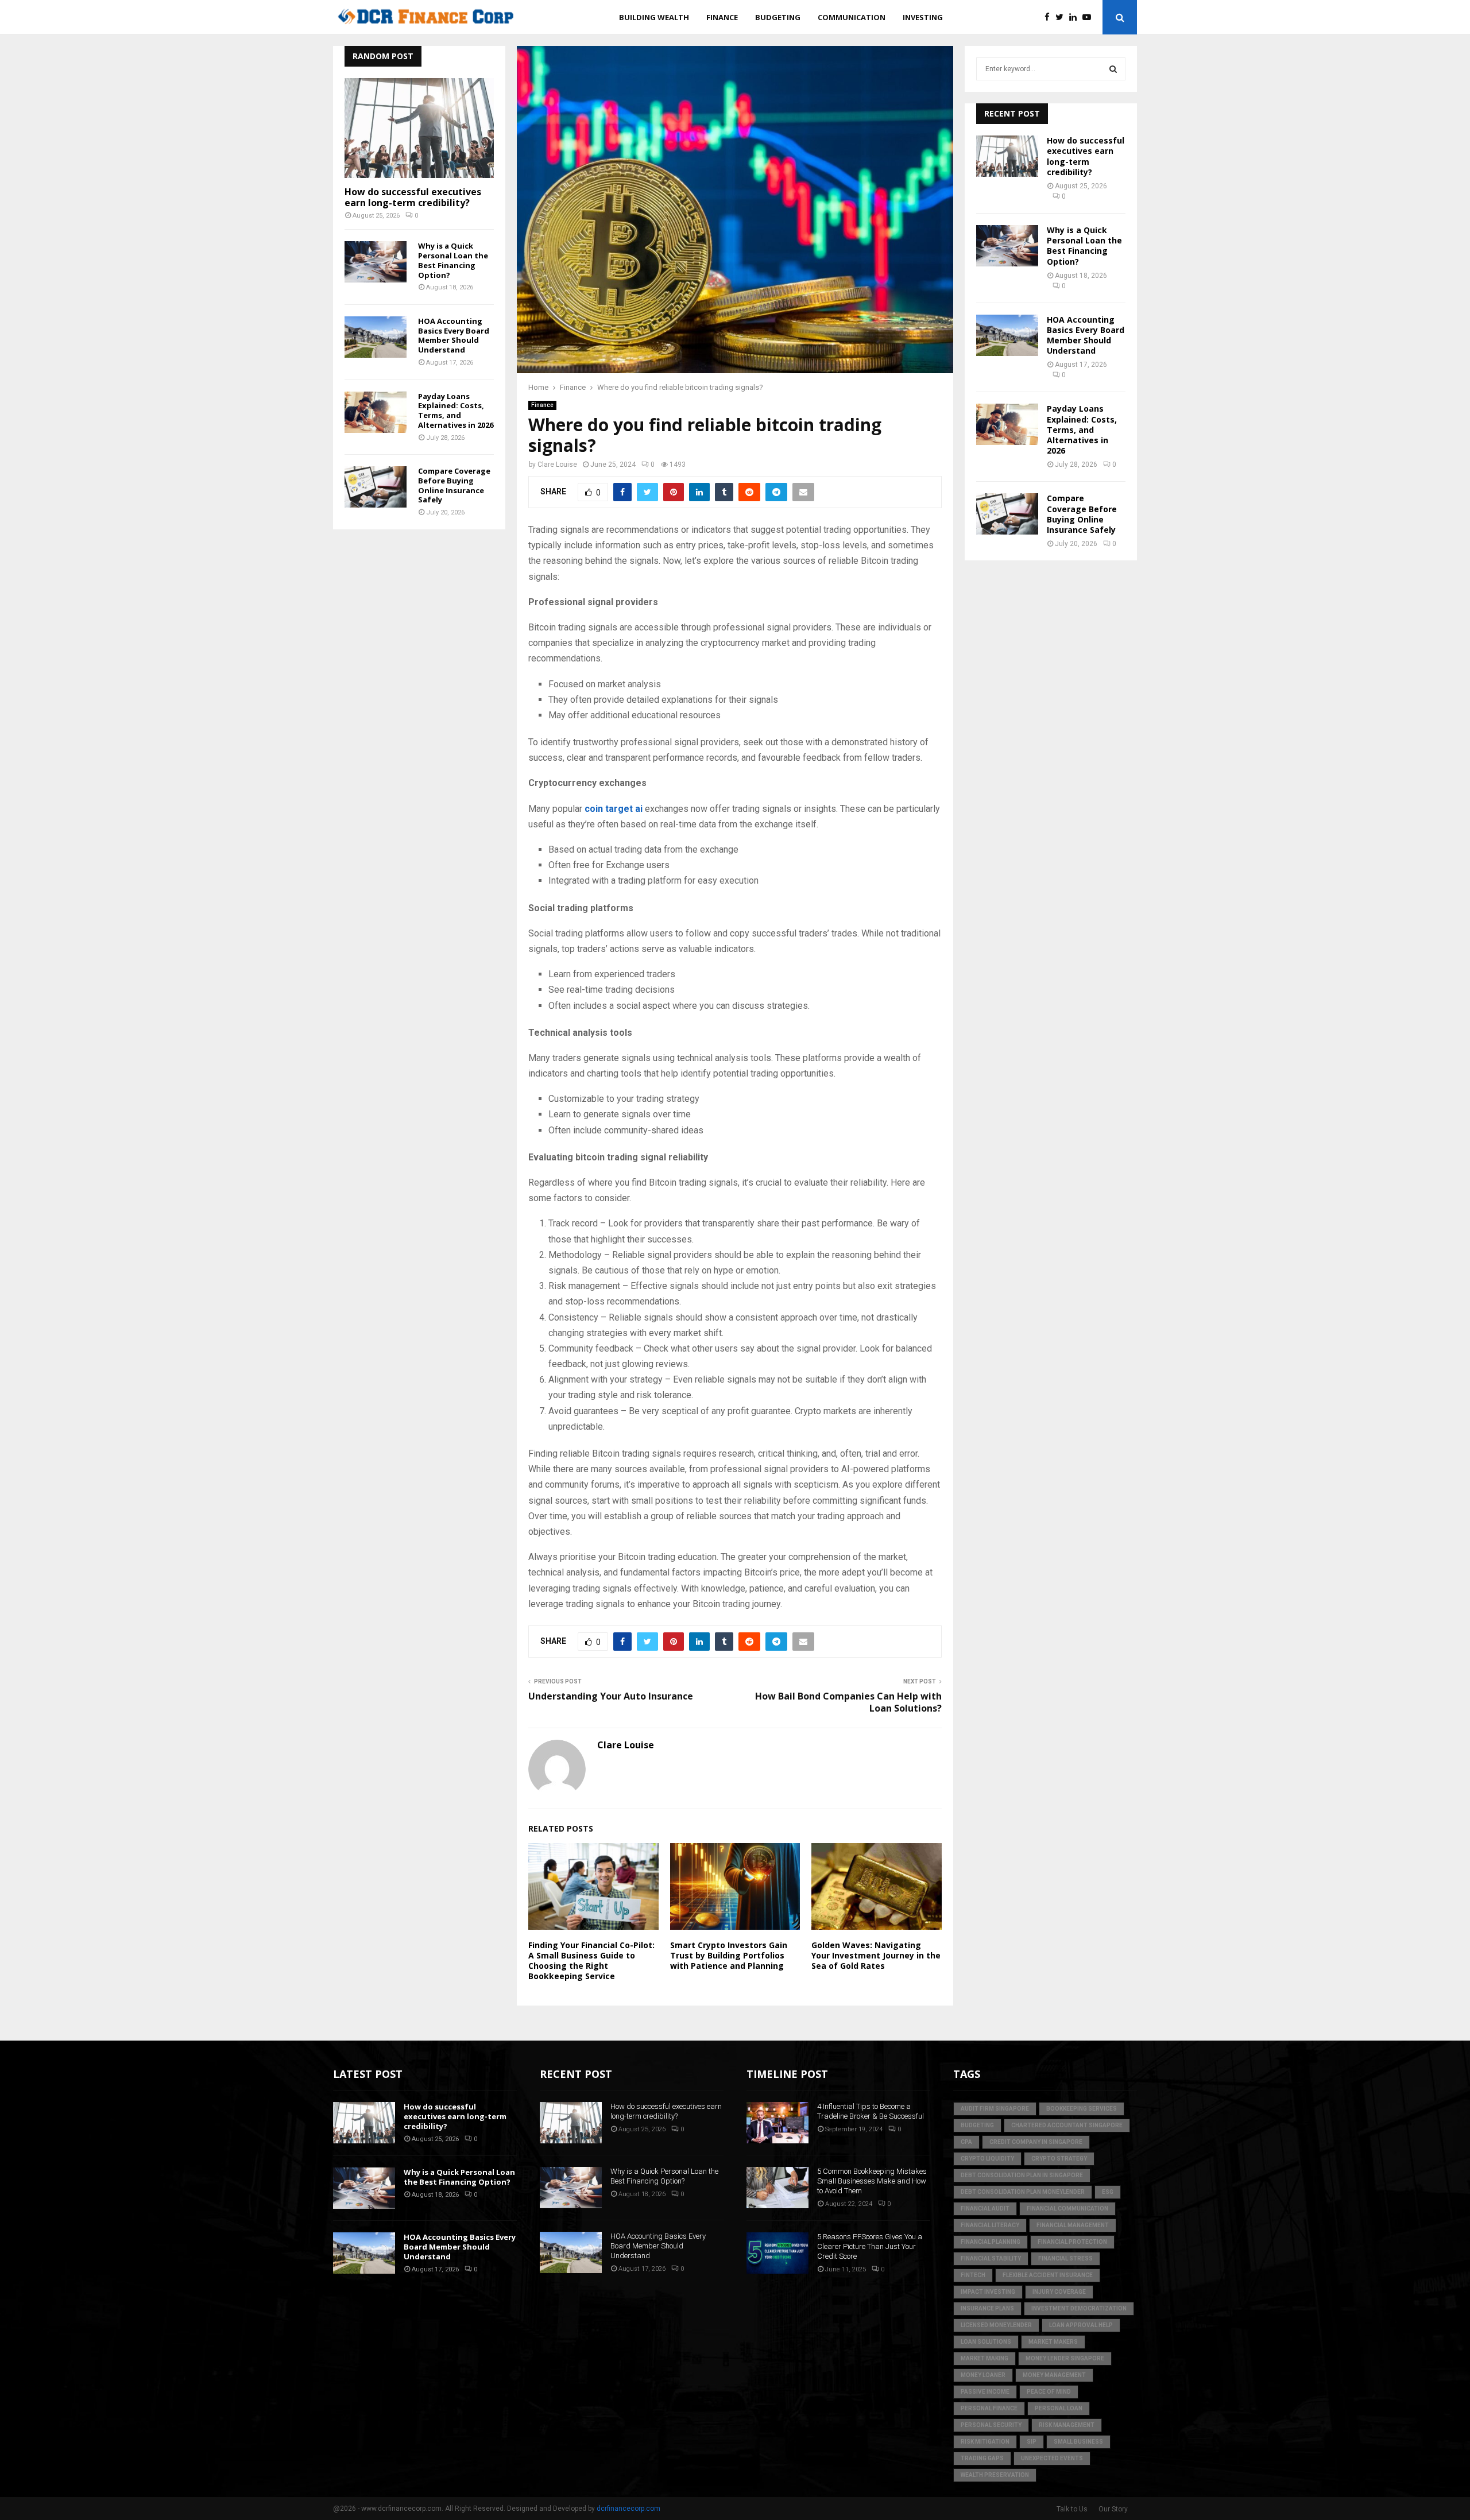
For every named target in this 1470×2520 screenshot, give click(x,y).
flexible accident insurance (1048, 2275)
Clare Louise (557, 464)
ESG (1108, 2192)
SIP (1032, 2442)
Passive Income (985, 2392)
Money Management (1054, 2375)
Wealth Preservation (995, 2475)
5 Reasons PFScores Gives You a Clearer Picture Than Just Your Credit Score (870, 2246)
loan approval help (1081, 2325)
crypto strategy (1059, 2159)
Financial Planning (991, 2242)
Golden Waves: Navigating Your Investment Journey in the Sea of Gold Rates (876, 1955)
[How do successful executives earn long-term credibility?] (419, 128)
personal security (991, 2425)
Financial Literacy (990, 2225)
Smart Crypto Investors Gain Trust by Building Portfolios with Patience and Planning (729, 1955)
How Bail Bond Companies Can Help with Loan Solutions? (848, 1702)
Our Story (1113, 2509)
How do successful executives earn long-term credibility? (413, 197)
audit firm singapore (995, 2109)
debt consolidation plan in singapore (1022, 2175)
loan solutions (986, 2342)
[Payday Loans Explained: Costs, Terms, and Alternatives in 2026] (376, 412)
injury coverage (1059, 2292)
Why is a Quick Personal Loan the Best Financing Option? (453, 260)
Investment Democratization (1079, 2308)
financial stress (1065, 2258)
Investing (923, 17)
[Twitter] (1062, 18)
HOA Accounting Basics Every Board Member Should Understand (454, 335)
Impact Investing (988, 2292)
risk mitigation (985, 2442)
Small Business (1078, 2442)
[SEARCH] (1113, 69)
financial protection (1072, 2242)
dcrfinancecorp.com (628, 2509)
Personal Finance (989, 2408)
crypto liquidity (987, 2159)
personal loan (1059, 2408)
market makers (1053, 2342)
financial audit (985, 2209)
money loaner (983, 2375)
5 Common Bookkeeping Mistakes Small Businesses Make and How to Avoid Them (872, 2181)
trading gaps (982, 2458)
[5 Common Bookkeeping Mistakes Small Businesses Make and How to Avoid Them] (777, 2188)
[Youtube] (1090, 18)
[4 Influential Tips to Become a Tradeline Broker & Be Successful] (777, 2123)
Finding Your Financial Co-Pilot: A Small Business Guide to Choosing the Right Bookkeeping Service (591, 1961)
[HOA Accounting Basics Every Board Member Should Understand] (376, 337)
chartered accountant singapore (1067, 2125)
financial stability (991, 2258)
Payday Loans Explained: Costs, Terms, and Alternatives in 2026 (456, 411)
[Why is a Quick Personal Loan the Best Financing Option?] (376, 262)
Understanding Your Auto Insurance (611, 1696)
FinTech (973, 2275)
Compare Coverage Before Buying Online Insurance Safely (454, 485)
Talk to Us (1072, 2509)
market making (984, 2358)
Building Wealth (654, 17)
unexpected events (1052, 2458)
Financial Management (1073, 2225)
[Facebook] (1050, 18)
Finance (722, 17)
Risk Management (1067, 2425)
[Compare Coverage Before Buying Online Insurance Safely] (376, 487)
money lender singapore (1065, 2358)
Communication (852, 17)
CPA (966, 2142)
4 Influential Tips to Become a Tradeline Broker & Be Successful (871, 2111)
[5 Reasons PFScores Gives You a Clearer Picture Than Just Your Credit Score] (777, 2253)
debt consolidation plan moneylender (1023, 2192)
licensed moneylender (996, 2325)
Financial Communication (1067, 2209)
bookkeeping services (1082, 2109)
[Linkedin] (1076, 18)
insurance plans (987, 2308)
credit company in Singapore (1036, 2142)
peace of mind (1049, 2392)
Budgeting (778, 17)
